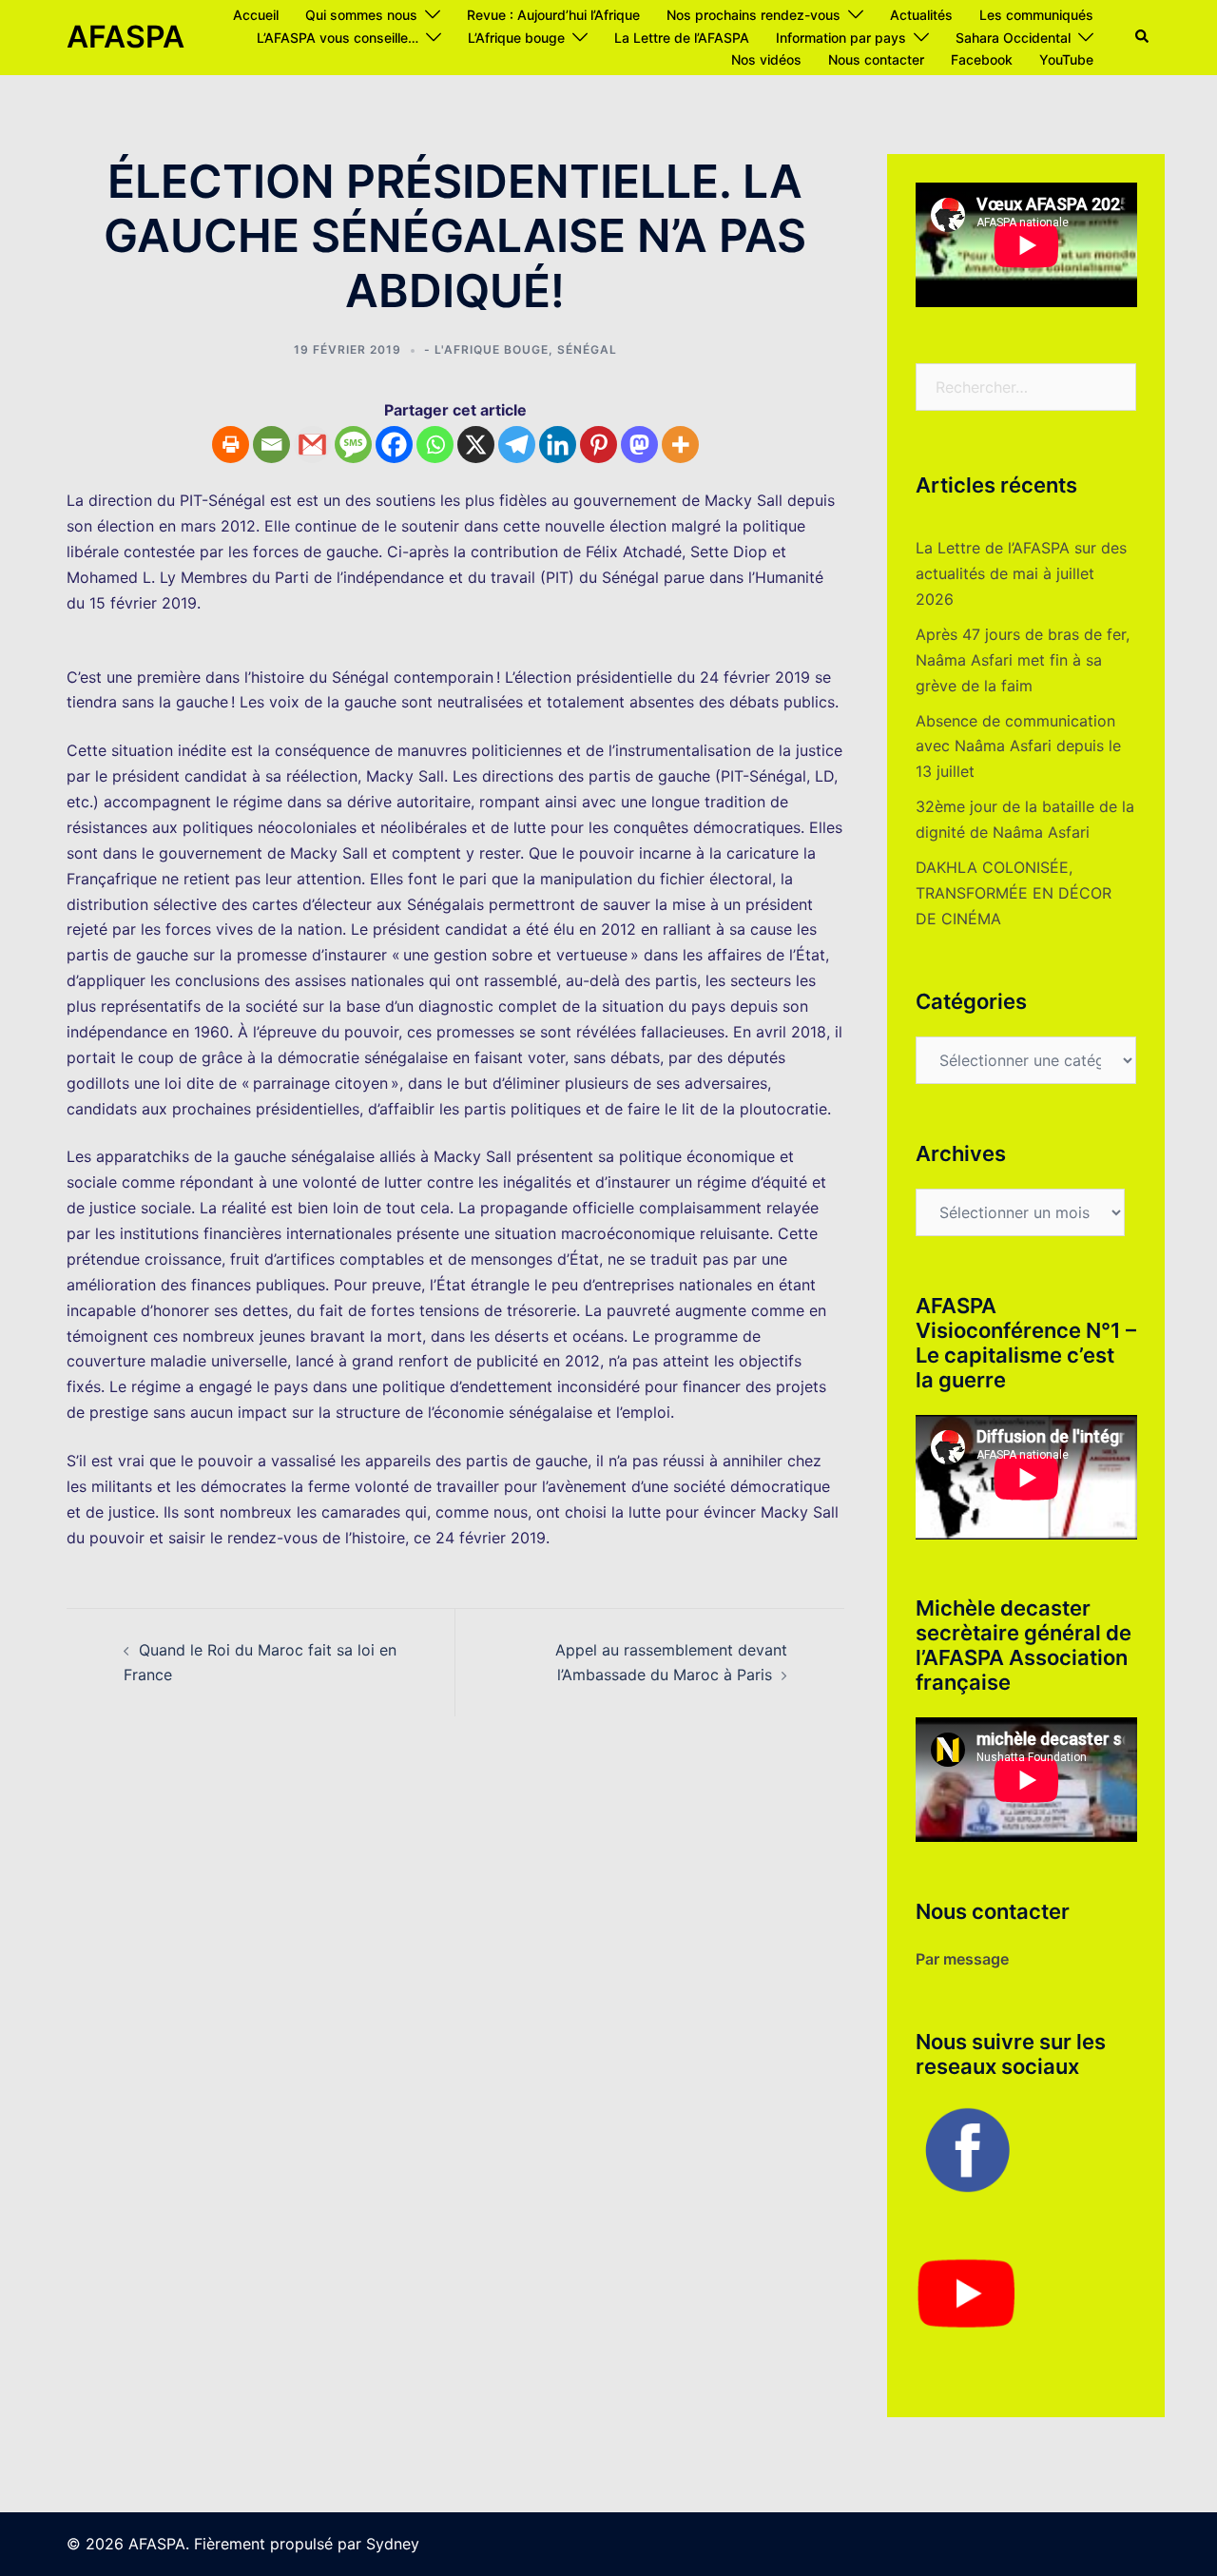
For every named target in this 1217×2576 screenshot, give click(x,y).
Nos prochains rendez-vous (753, 15)
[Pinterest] (599, 445)
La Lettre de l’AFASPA (682, 38)
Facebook (982, 59)
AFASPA (126, 37)
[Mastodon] (639, 445)
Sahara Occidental (1013, 38)
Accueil (256, 15)
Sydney (393, 2544)
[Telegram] (517, 445)
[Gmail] (312, 445)
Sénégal (587, 349)
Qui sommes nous (361, 15)
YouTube (1066, 59)
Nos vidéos (766, 59)
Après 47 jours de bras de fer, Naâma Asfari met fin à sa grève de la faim (1023, 660)
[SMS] (353, 445)
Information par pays (841, 38)
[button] (1143, 37)
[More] (680, 445)
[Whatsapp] (435, 445)
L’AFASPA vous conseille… (338, 38)
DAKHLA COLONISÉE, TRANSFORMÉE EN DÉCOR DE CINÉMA (1014, 893)
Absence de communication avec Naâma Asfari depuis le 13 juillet (1018, 746)
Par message (962, 1959)
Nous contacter (876, 59)
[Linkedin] (558, 445)
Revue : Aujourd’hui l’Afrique (553, 15)
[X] (476, 445)
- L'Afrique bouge (486, 349)
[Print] (231, 445)
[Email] (271, 445)
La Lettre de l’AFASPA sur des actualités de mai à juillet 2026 (1021, 573)
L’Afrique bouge (516, 38)
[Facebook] (394, 445)
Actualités (921, 15)
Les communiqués (1036, 15)
